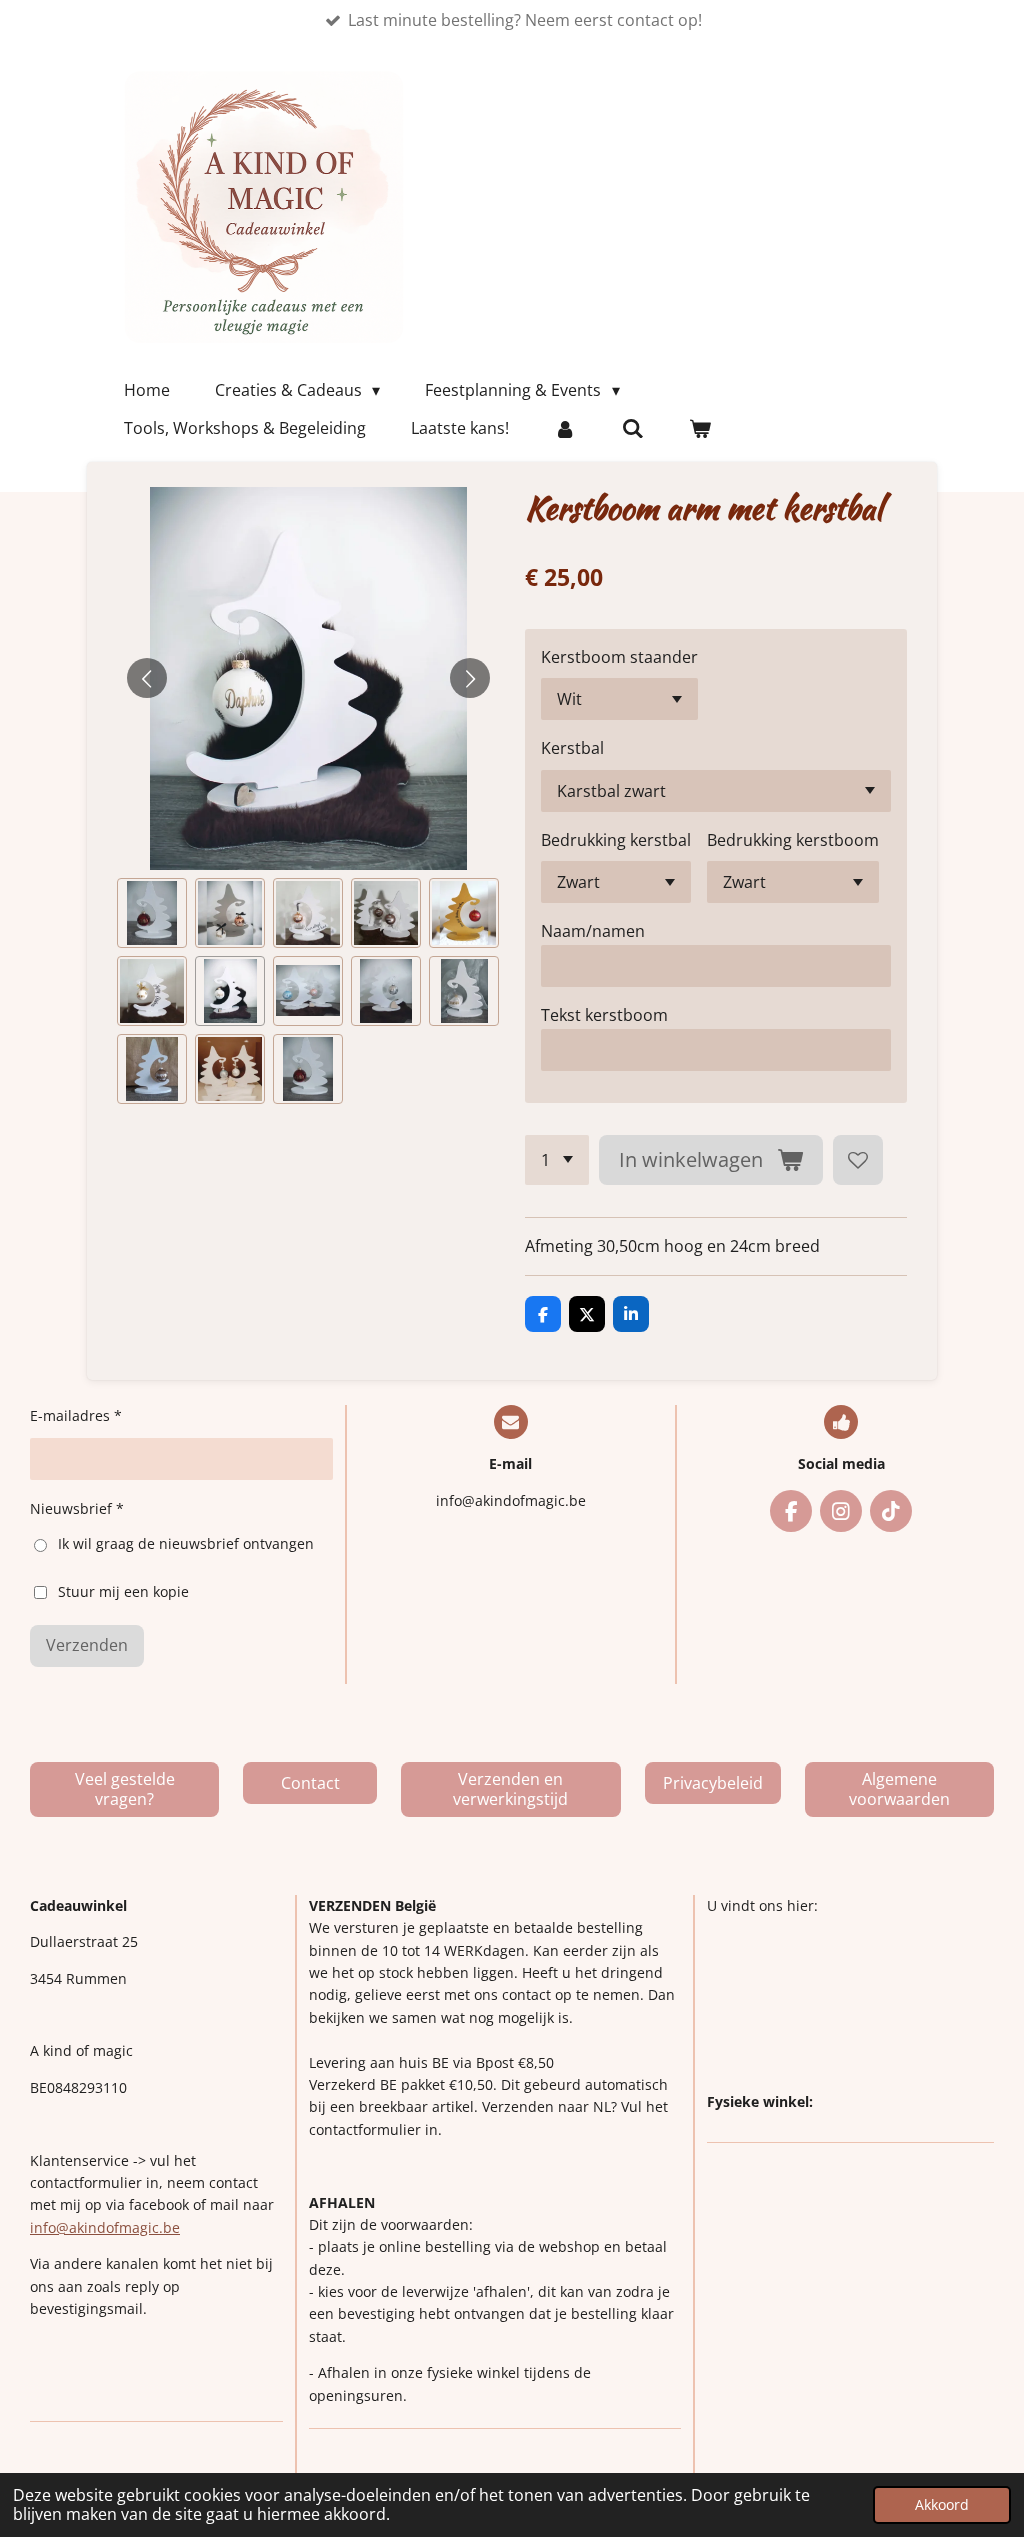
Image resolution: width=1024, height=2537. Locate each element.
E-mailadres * (76, 1415)
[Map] (850, 2004)
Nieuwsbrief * (77, 1508)
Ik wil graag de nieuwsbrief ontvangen (186, 1543)
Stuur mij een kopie (123, 1590)
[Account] (565, 428)
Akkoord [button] (942, 2504)
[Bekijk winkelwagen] (700, 428)
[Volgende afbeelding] (470, 678)
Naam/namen (593, 931)
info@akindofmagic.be (105, 2227)
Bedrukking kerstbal (616, 840)
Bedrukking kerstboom (793, 840)
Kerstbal (572, 748)
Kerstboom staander (619, 657)
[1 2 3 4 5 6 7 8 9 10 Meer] (557, 1160)
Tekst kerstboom (604, 1015)
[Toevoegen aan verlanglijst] (858, 1160)
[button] (152, 913)
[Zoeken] (632, 428)
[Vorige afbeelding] (147, 678)
